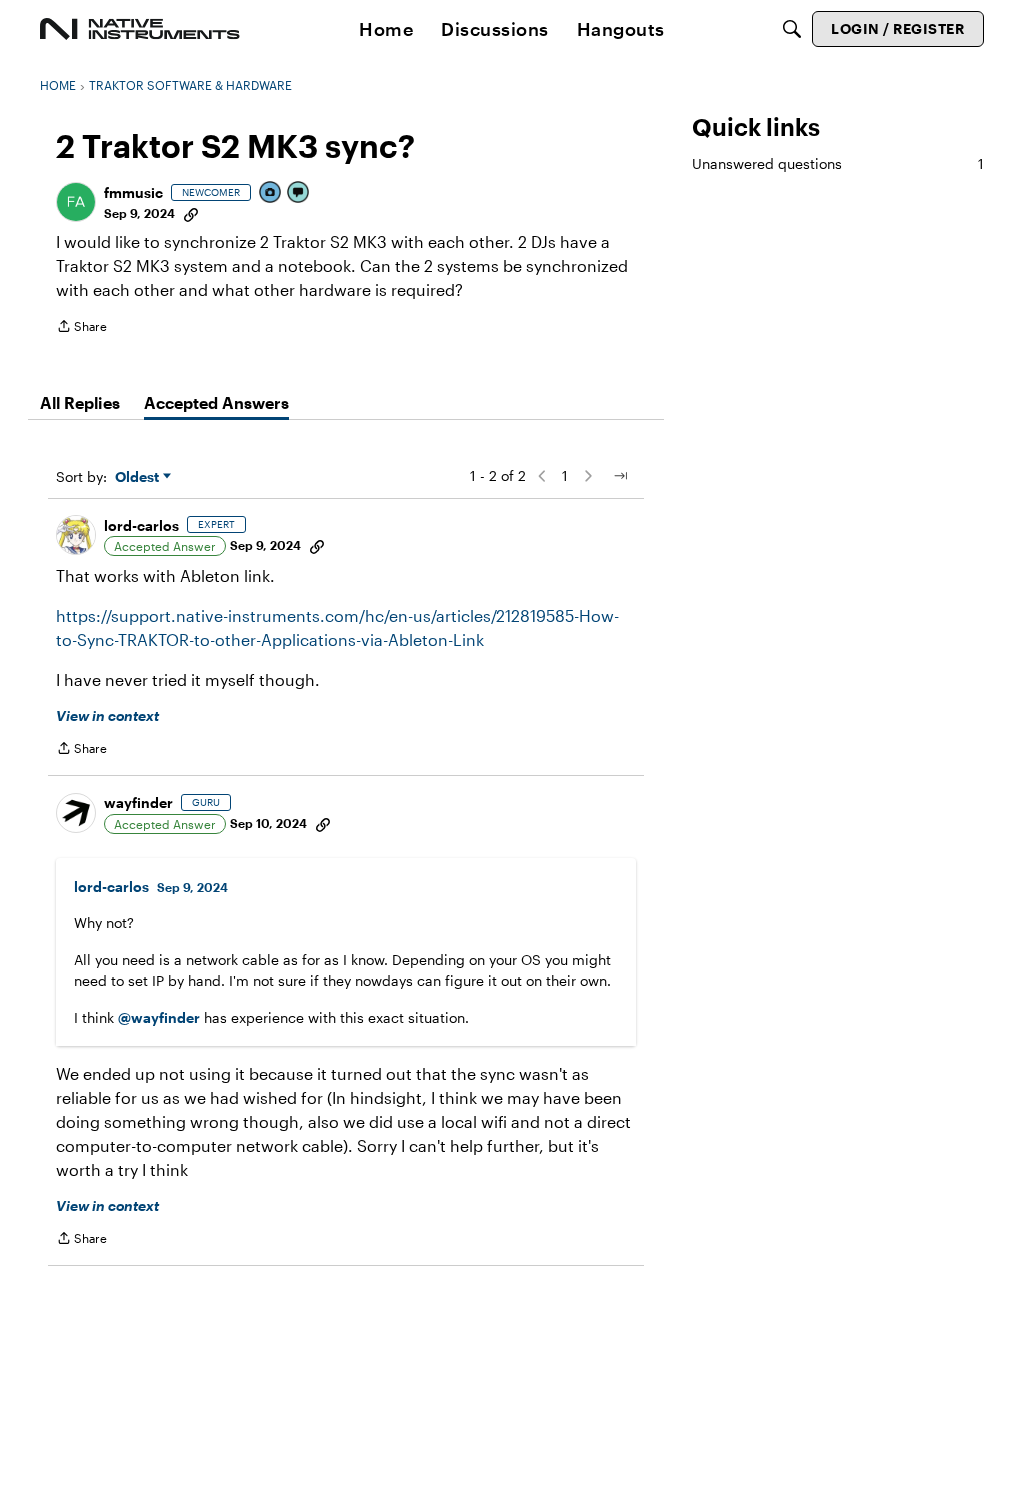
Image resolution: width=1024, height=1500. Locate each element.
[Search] (792, 29)
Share (81, 328)
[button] (76, 202)
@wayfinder (159, 1017)
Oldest (139, 477)
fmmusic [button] (133, 192)
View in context (107, 715)
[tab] (80, 403)
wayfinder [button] (138, 802)
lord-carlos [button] (141, 525)
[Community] (140, 29)
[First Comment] (299, 193)
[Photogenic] (271, 193)
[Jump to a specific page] (620, 476)
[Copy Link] (191, 213)
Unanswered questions (838, 163)
